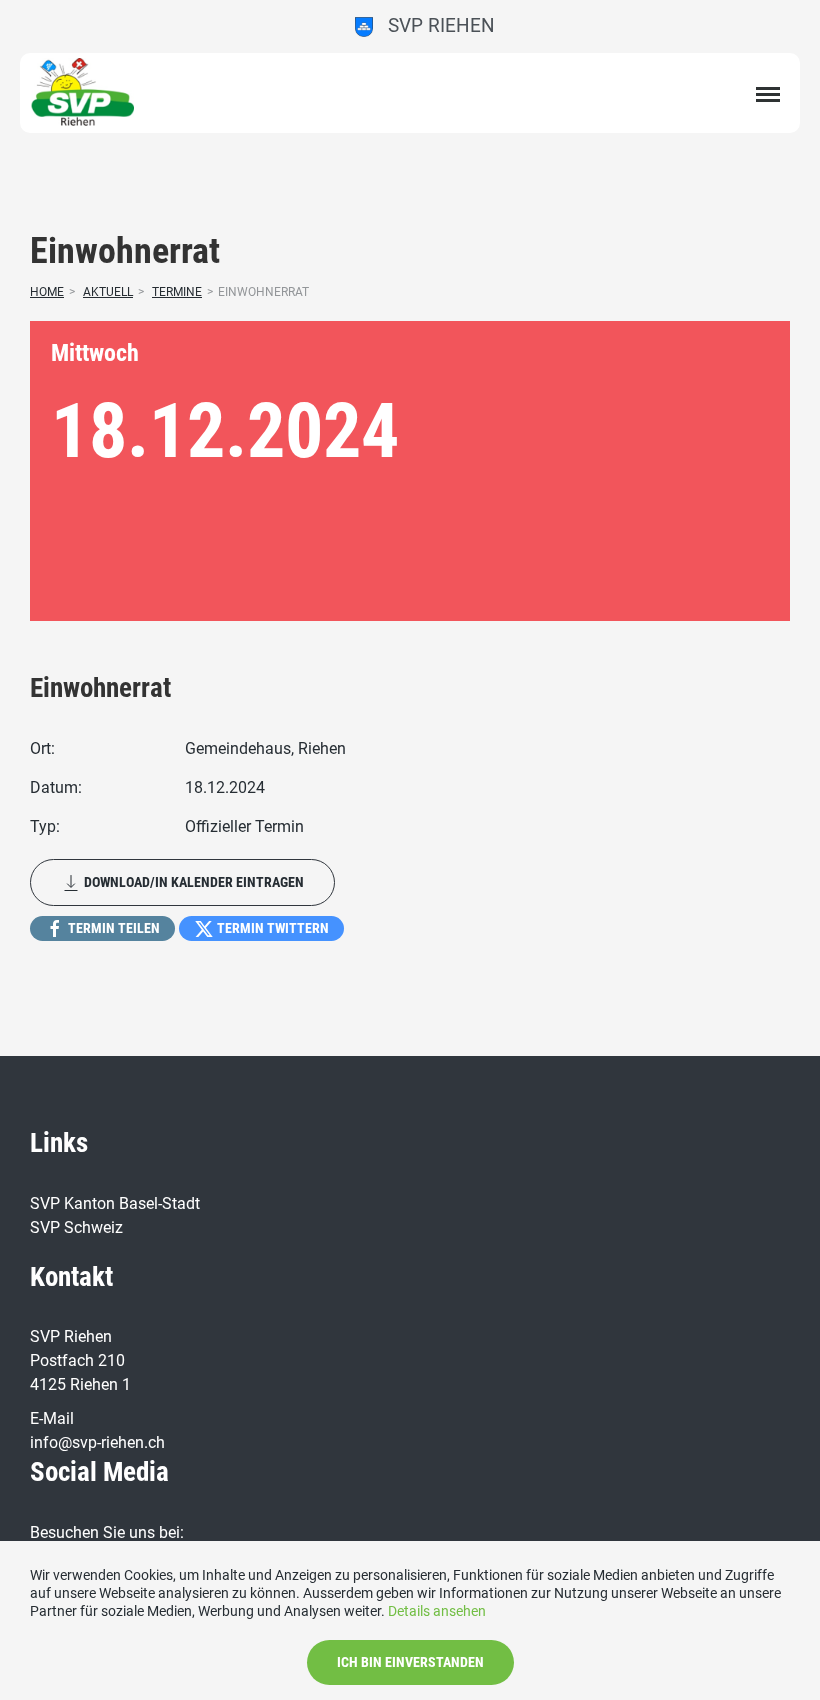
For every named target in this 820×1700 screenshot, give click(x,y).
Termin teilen (112, 928)
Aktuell (108, 292)
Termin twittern (271, 928)
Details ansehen (437, 1611)
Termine (177, 292)
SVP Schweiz (76, 1227)
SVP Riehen (434, 25)
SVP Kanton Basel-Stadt (115, 1203)
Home (47, 292)
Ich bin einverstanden (410, 1662)
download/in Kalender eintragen (192, 882)
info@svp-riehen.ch (97, 1442)
